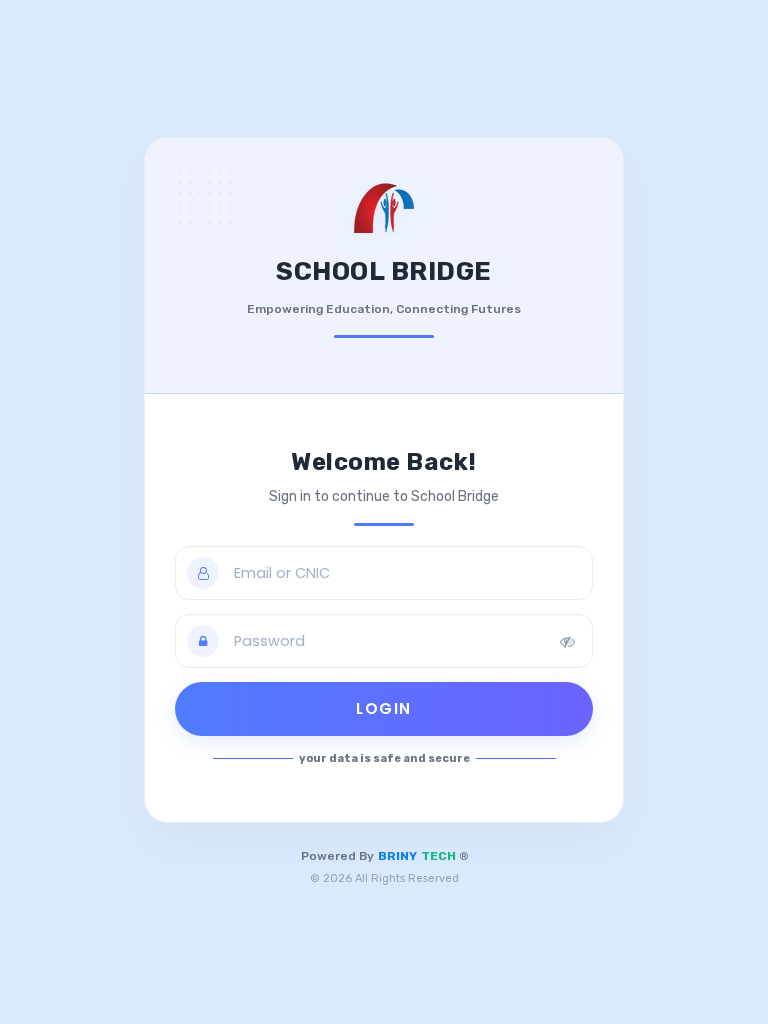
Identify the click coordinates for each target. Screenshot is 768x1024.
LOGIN (384, 708)
